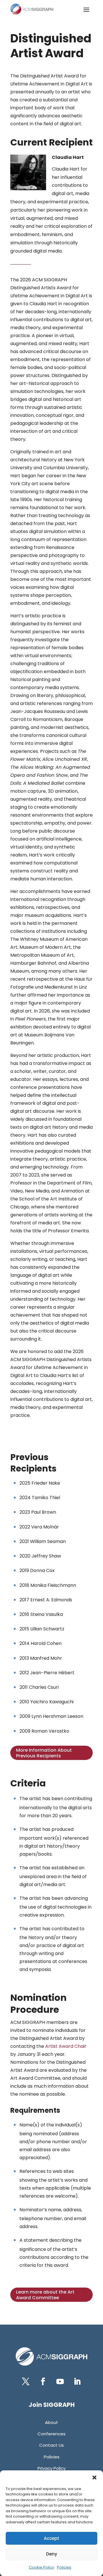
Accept (51, 2538)
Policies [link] (64, 2567)
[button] (94, 2477)
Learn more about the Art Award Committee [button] (45, 2295)
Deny (52, 2554)
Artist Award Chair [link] (66, 2046)
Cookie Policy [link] (41, 2567)
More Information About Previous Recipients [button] (44, 1753)
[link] (32, 9)
